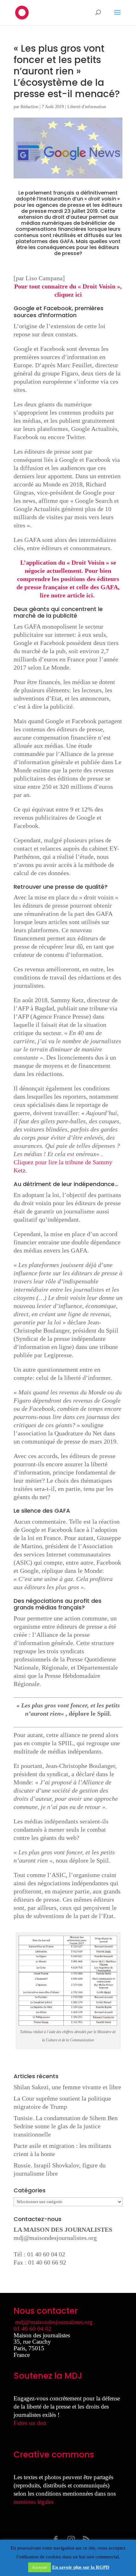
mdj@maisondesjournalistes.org (55, 2238)
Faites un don (30, 2423)
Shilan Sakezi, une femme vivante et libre (67, 2087)
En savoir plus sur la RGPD (81, 2567)
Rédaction (29, 107)
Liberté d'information (87, 107)
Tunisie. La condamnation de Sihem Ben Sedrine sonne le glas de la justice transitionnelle (66, 2126)
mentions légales (34, 2502)
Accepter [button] (40, 2567)
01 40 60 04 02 (33, 2329)
